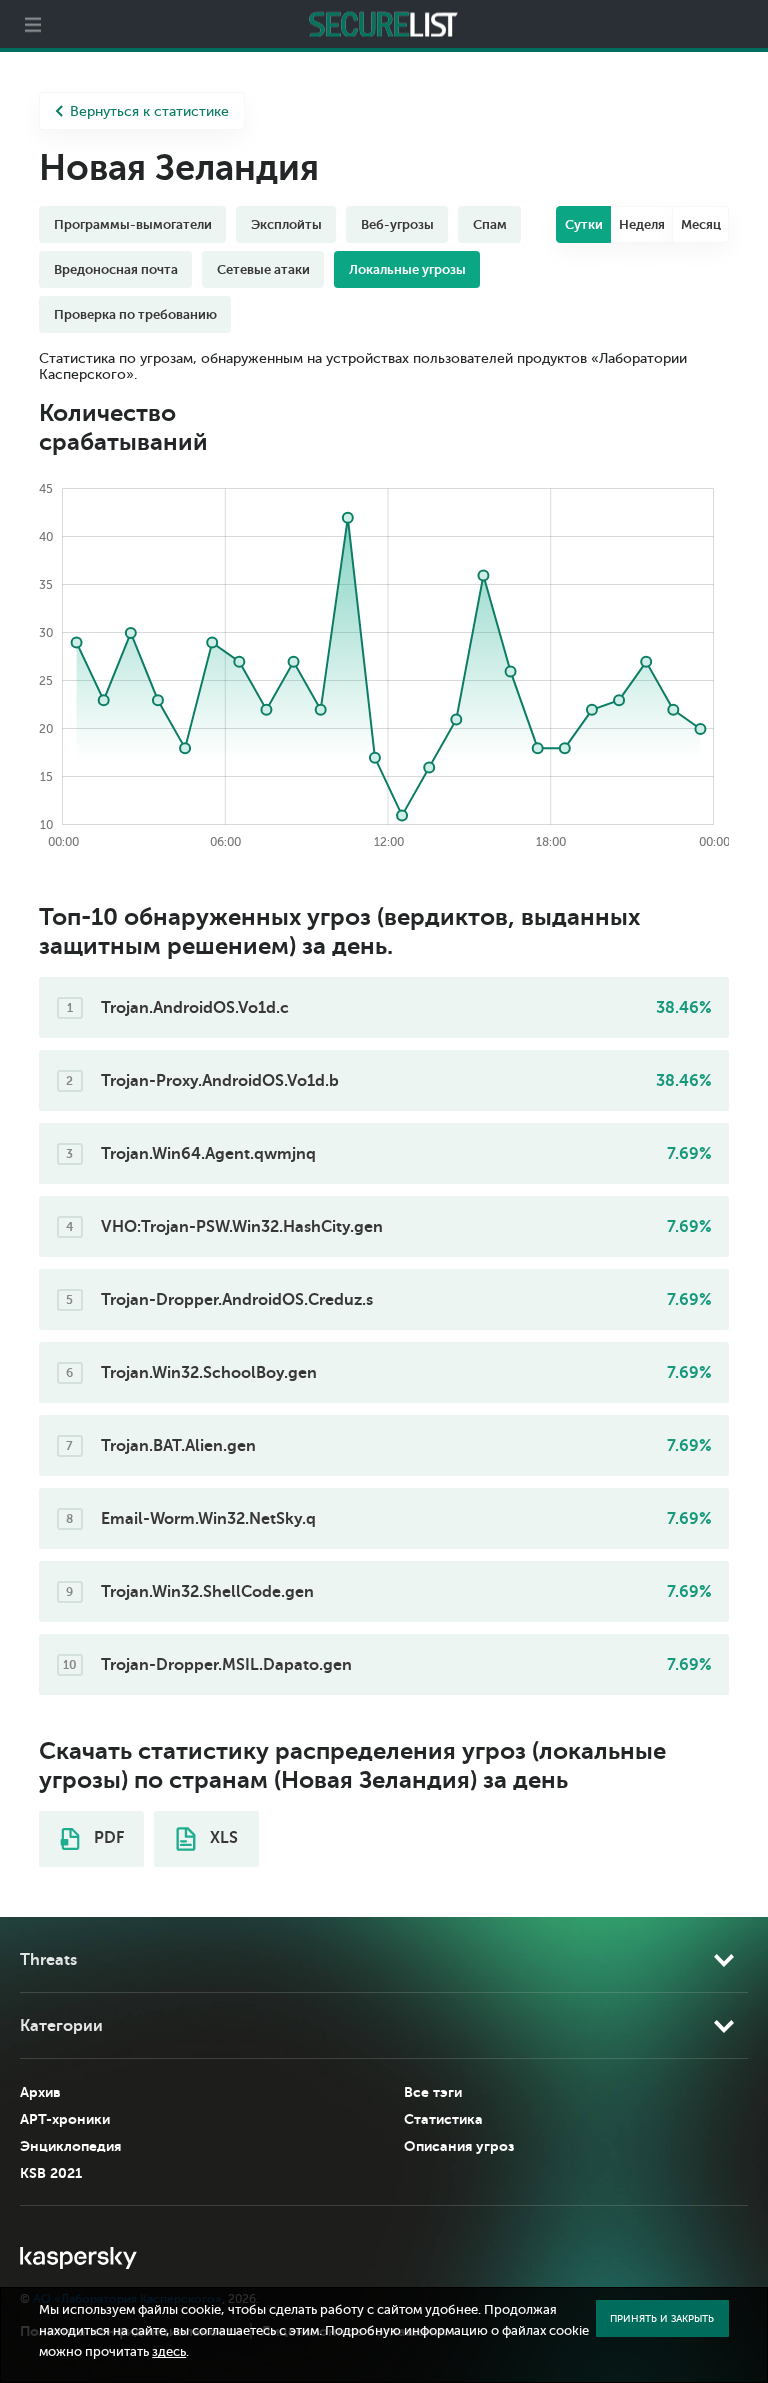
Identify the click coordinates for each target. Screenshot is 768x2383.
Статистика (443, 2119)
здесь (169, 2352)
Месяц (701, 224)
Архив (40, 2092)
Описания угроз (459, 2146)
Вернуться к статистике (149, 111)
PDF (107, 1838)
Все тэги (433, 2092)
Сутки (584, 224)
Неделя (642, 224)
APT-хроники (65, 2119)
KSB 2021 (51, 2173)
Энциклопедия (70, 2146)
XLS (222, 1838)
